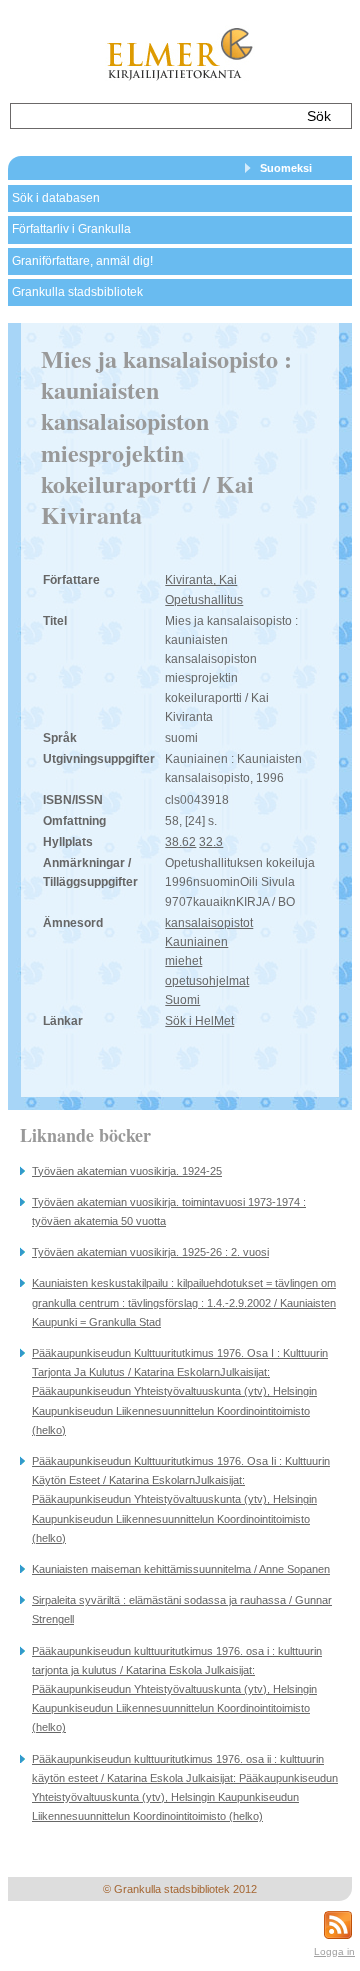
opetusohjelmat (207, 981)
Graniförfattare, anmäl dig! (82, 261)
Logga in (334, 1951)
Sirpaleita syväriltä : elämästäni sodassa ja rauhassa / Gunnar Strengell (182, 1609)
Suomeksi (286, 168)
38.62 (180, 842)
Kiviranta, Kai (201, 580)
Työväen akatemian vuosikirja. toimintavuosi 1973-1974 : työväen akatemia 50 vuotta (169, 1211)
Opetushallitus (204, 600)
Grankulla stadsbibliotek (77, 292)
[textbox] (152, 116)
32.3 (211, 842)
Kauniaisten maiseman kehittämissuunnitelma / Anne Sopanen (181, 1569)
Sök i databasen (56, 198)
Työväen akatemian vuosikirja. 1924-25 (127, 1171)
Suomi (182, 1000)
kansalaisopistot (209, 923)
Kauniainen (196, 942)
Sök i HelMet (199, 1021)
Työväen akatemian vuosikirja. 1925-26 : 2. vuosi (150, 1252)
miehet (183, 961)
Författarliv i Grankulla (71, 229)
